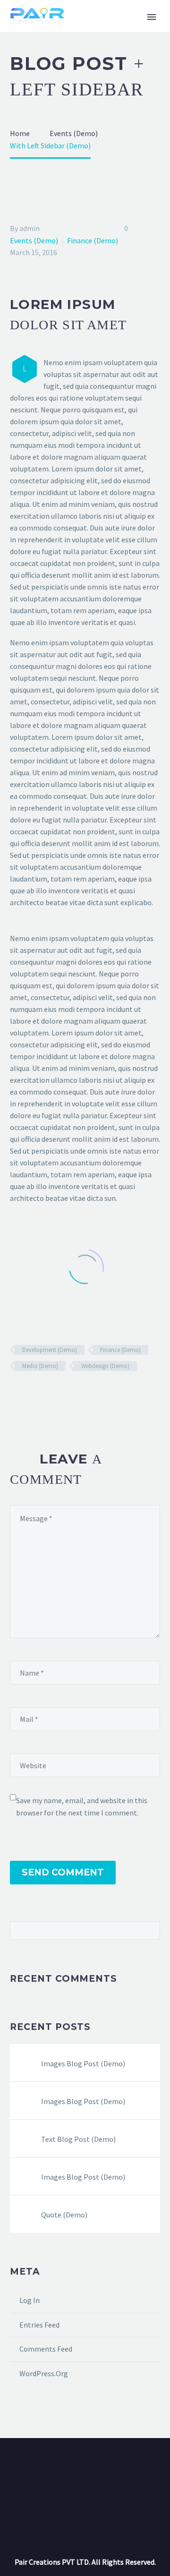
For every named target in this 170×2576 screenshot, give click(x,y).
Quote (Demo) (64, 2215)
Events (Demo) (34, 240)
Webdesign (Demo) (105, 1366)
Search (150, 1930)
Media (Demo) (40, 1366)
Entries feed (39, 2325)
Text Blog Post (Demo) (78, 2139)
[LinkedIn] (71, 1394)
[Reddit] (85, 1394)
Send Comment (63, 1872)
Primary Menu (152, 17)
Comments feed (46, 2349)
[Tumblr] (57, 1394)
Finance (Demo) (93, 240)
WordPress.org (44, 2373)
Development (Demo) (50, 1350)
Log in (30, 2300)
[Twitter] (30, 1394)
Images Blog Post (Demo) (83, 2063)
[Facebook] (16, 1394)
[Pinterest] (43, 1394)
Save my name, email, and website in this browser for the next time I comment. (82, 1806)
